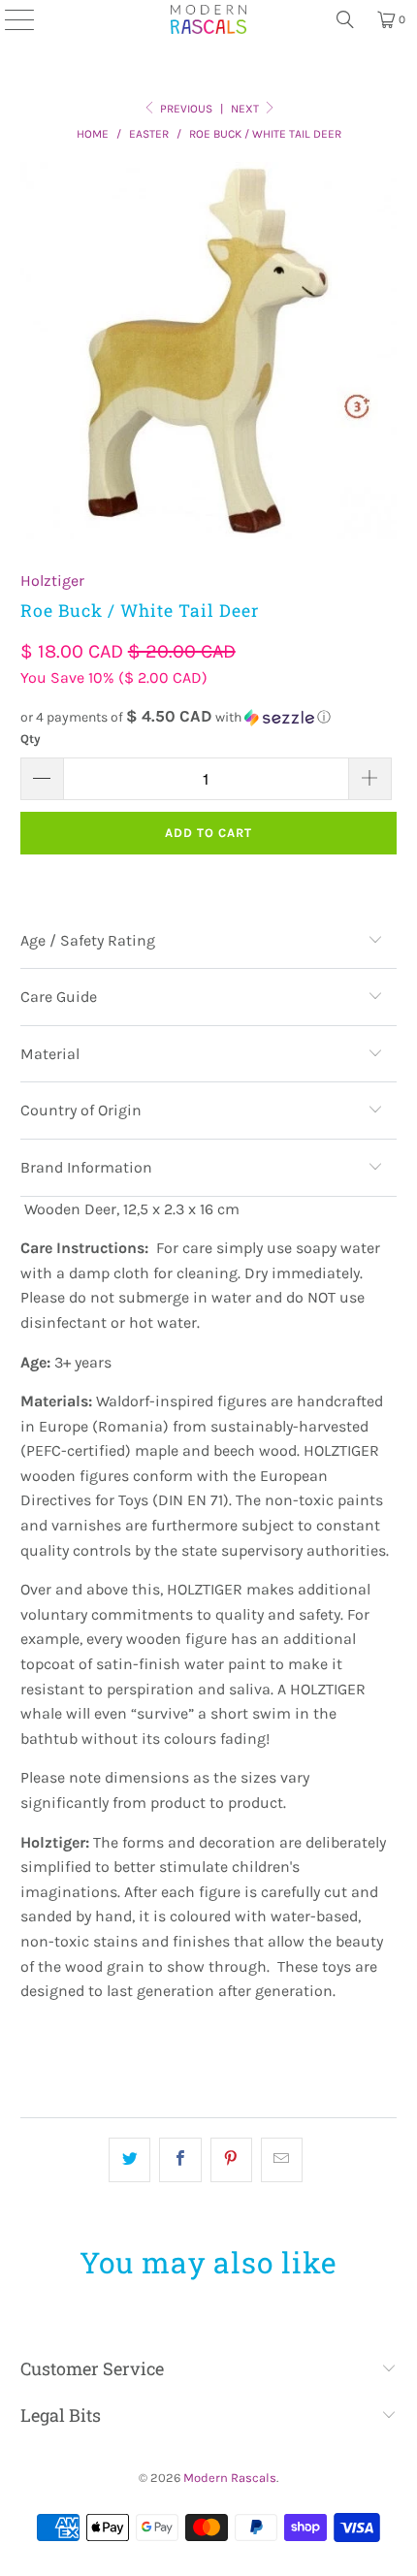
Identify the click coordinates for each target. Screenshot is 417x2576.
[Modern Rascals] (208, 19)
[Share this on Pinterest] (231, 2160)
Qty (31, 739)
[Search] (345, 19)
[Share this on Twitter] (129, 2160)
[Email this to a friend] (282, 2160)
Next (246, 109)
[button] (209, 717)
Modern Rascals (230, 2478)
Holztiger (52, 580)
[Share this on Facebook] (180, 2160)
